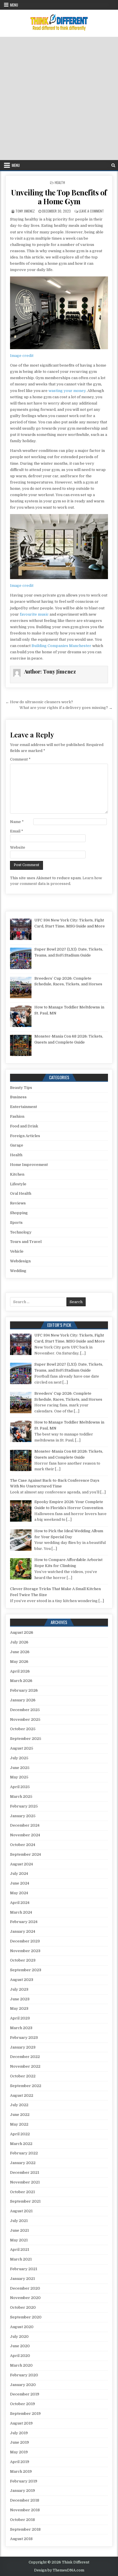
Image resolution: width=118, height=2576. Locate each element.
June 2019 (19, 2442)
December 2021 (25, 2172)
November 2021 (25, 2182)
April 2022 (20, 2134)
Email (17, 831)
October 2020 (23, 2307)
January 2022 (23, 2163)
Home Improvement (29, 1165)
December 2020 (25, 2288)
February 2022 (24, 2153)
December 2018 (25, 2500)
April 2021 (20, 2250)
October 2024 (23, 1845)
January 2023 (23, 2047)
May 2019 (19, 2452)
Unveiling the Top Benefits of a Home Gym (59, 197)
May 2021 (19, 2240)
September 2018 (25, 2529)
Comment (20, 759)
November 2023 (25, 1951)
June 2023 (20, 1999)
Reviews (18, 1203)
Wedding (18, 1271)
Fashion (17, 1116)
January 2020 (23, 2385)
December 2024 (25, 1825)
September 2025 (26, 1739)
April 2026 (20, 1671)
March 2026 (21, 1681)
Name (17, 822)
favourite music (34, 614)
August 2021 (21, 2211)
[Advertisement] (59, 98)
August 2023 (22, 1980)
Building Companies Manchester (61, 646)
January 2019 (22, 2491)
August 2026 (22, 1632)
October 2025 (23, 1729)
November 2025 (25, 1719)
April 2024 (20, 1903)
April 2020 (20, 2356)
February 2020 (24, 2375)
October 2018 (22, 2520)
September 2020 (26, 2317)
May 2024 (19, 1893)
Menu (14, 5)
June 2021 (19, 2230)
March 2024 (21, 1912)
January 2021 (22, 2279)
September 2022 (26, 2086)
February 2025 (24, 1806)
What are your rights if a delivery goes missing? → (66, 708)
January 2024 (23, 1931)
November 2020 (25, 2298)
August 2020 (22, 2327)
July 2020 (19, 2337)
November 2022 (25, 2066)
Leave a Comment (91, 211)
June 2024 (20, 1883)
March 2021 (21, 2259)
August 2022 (22, 2095)
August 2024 (21, 1864)
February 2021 (24, 2269)
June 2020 (20, 2346)
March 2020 (21, 2365)
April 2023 (20, 2018)
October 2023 (23, 1960)
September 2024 (25, 1854)
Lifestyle (18, 1184)
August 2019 (21, 2423)
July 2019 (19, 2433)
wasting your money (67, 391)
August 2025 (22, 1748)
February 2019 (24, 2481)
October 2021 (22, 2192)
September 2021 (25, 2201)
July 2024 (19, 1874)
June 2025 (20, 1768)
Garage (17, 1145)
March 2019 (21, 2471)
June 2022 (20, 2115)
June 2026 (20, 1652)
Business (18, 1097)
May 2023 (19, 2008)
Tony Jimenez (25, 211)
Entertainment (23, 1107)
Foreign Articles (25, 1136)
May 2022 (19, 2124)
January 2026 (23, 1700)
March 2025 (21, 1796)
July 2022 (19, 2105)
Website (18, 847)
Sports (16, 1223)
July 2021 (19, 2221)
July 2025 (19, 1758)
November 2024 (25, 1835)
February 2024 (24, 1922)
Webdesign (20, 1261)
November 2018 (25, 2510)
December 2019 (25, 2394)
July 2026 (19, 1642)
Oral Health (21, 1193)
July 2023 (19, 1989)
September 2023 (26, 1970)
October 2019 (22, 2404)
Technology (21, 1232)
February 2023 (24, 2038)
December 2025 (25, 1710)
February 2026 (24, 1690)
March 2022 (21, 2144)
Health (60, 182)
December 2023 (25, 1941)
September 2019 (25, 2414)
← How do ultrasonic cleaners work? (39, 702)
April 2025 (20, 1787)
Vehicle (17, 1251)
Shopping (19, 1213)
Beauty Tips (21, 1088)
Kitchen (17, 1174)
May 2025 (19, 1777)
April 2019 (20, 2462)
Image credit (22, 356)
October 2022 (23, 2076)
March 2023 (21, 2028)
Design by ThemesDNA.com (59, 2570)
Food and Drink (24, 1126)
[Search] (113, 165)
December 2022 (25, 2057)
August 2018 (21, 2539)
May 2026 (19, 1662)
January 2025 (23, 1816)
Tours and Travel (26, 1242)
